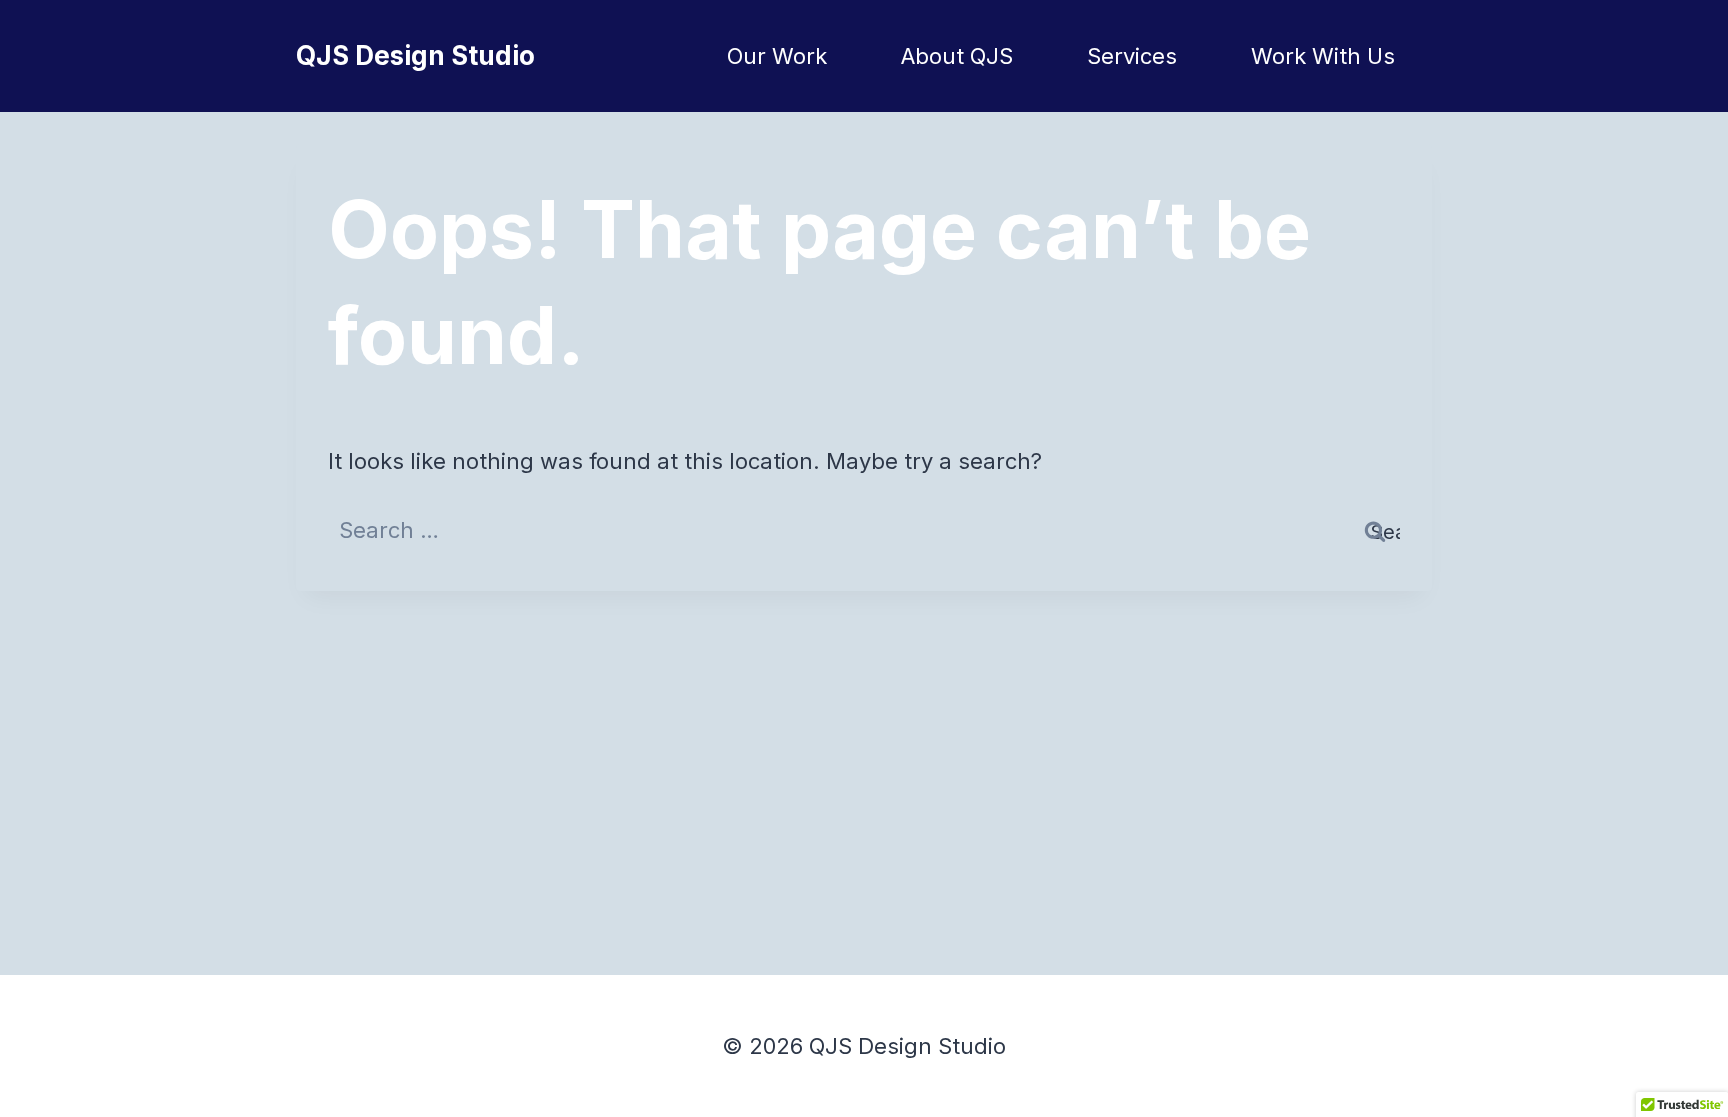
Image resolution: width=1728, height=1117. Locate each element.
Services (1132, 56)
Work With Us (1323, 56)
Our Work (777, 56)
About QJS (957, 56)
